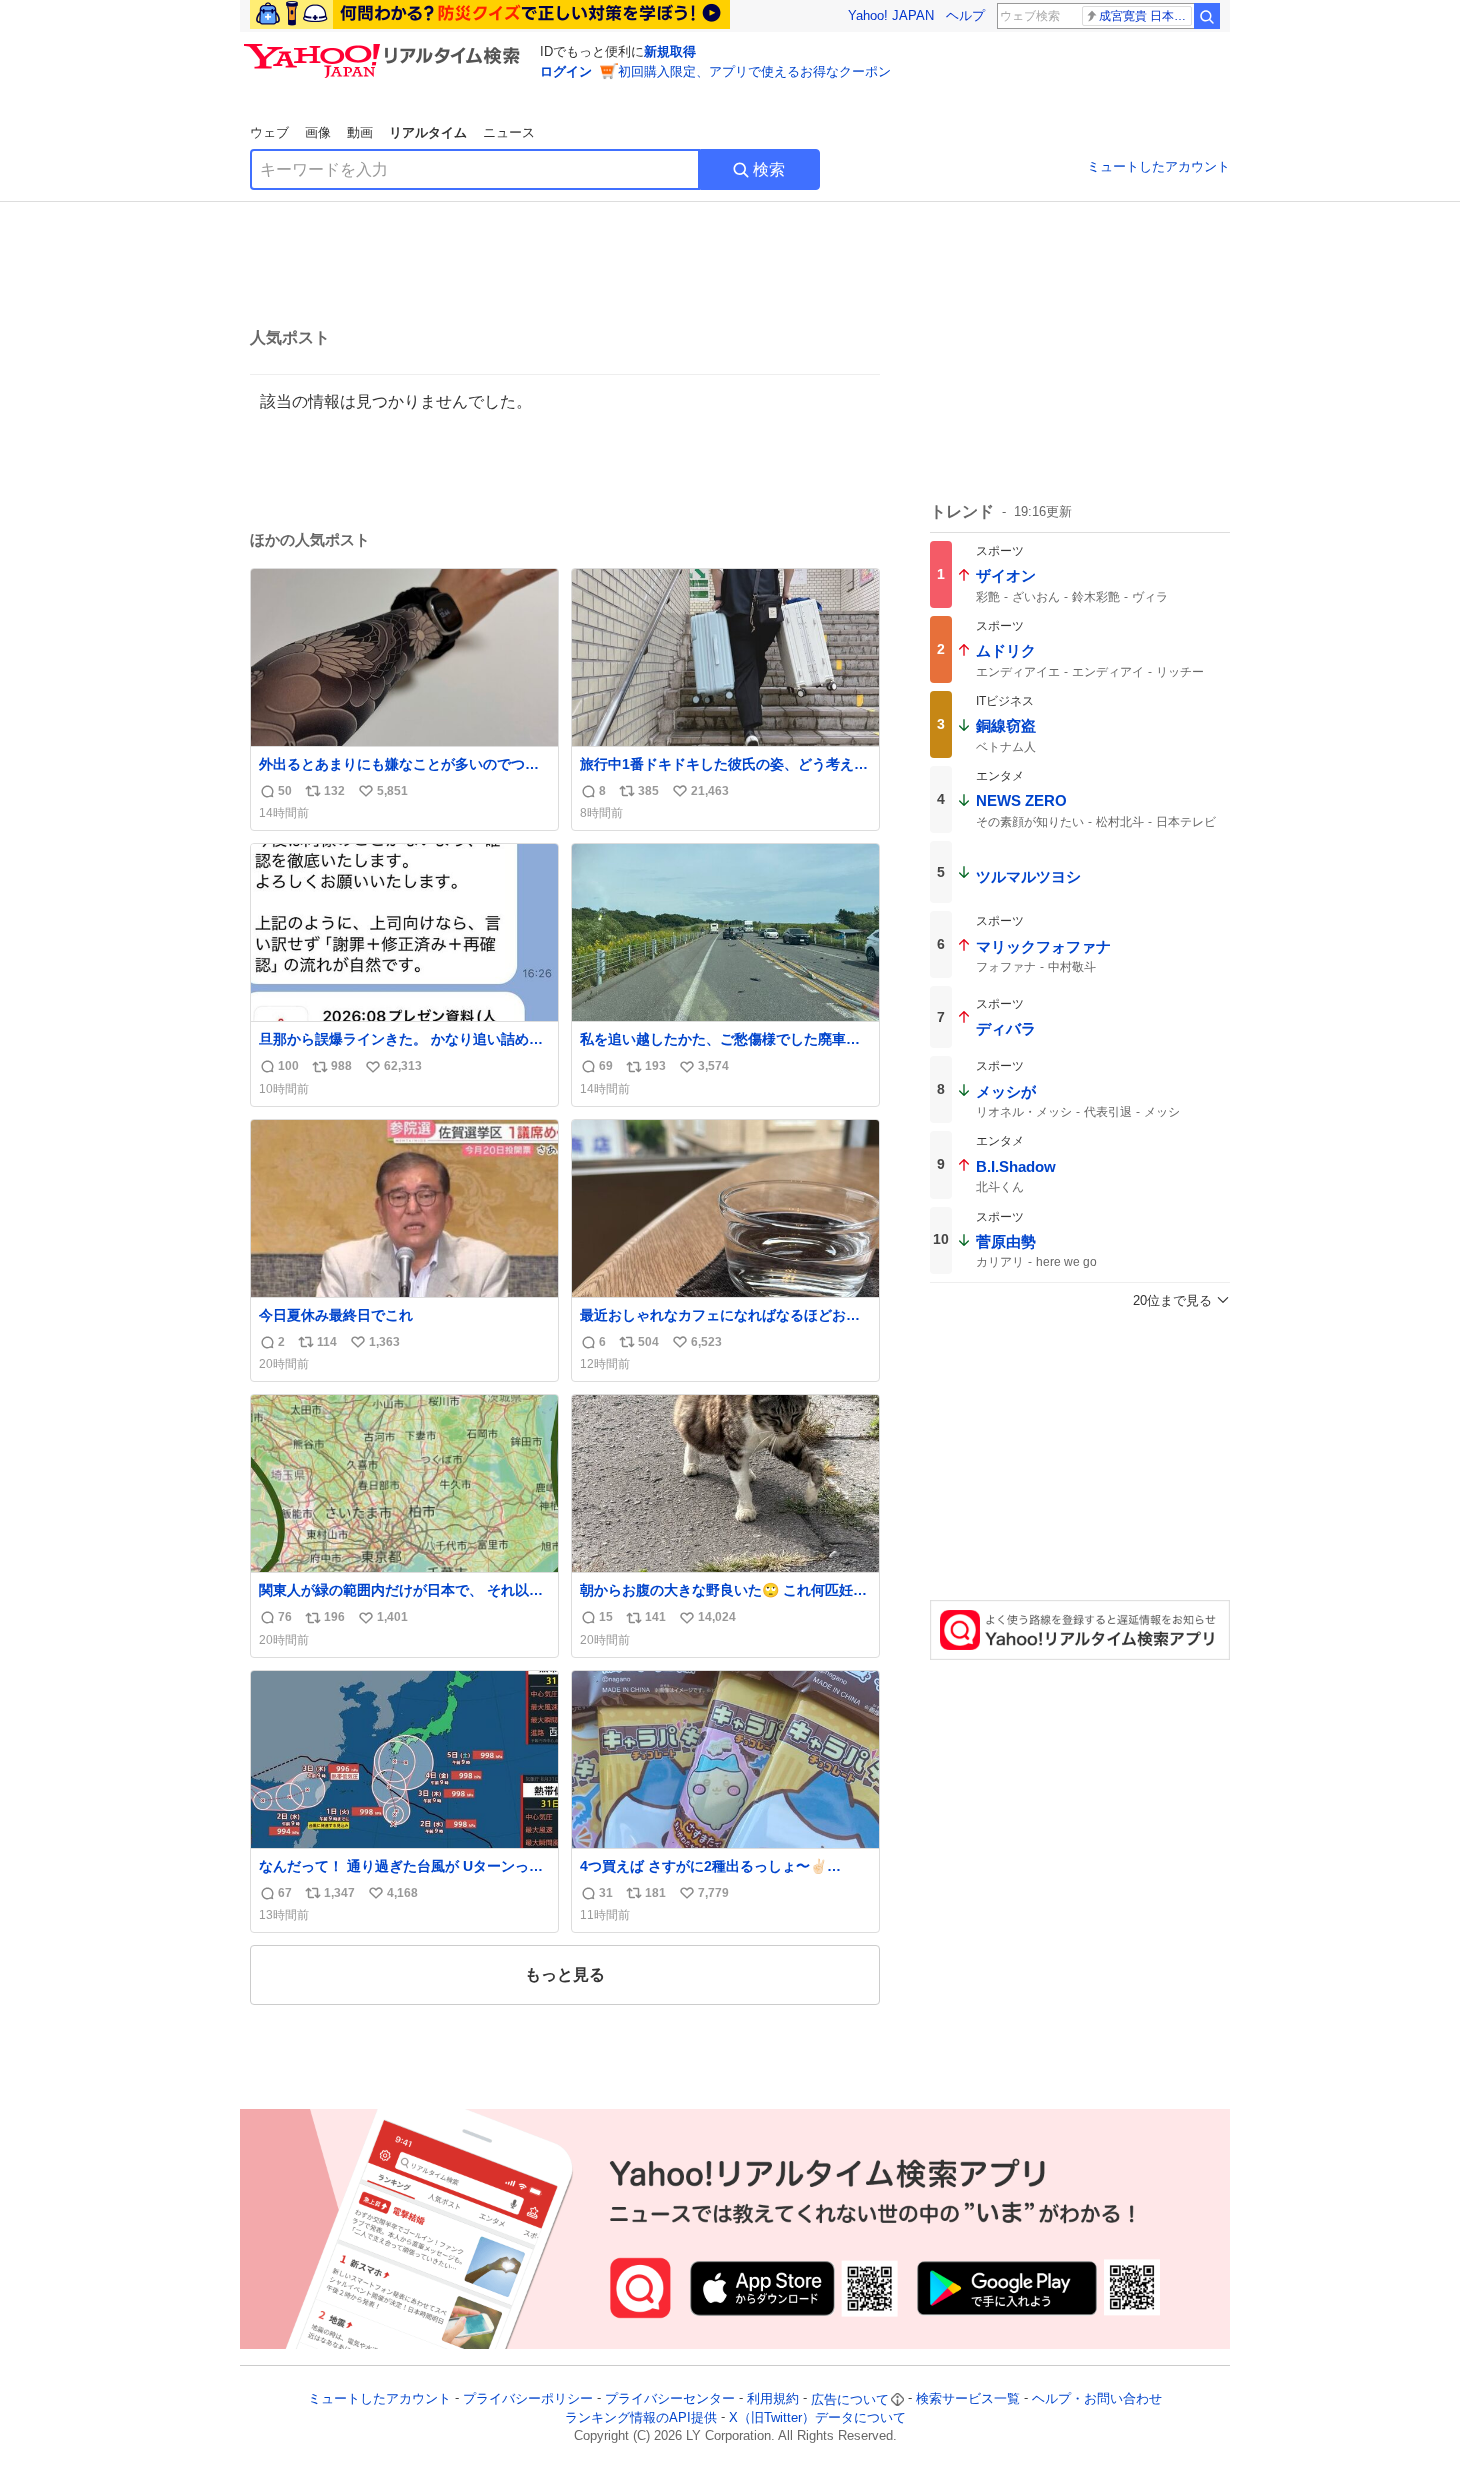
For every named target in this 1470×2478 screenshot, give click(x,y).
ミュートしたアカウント (1158, 166)
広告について (850, 2399)
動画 (360, 132)
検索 (769, 169)
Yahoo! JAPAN (891, 15)
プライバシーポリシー (528, 2399)
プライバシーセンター (670, 2399)
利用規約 (773, 2399)
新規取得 (670, 51)
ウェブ (269, 132)
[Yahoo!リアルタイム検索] (385, 49)
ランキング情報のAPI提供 (641, 2417)
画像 (318, 132)
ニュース (509, 132)
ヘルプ (965, 15)
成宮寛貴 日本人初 (1145, 16)
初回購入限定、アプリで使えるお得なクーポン (754, 71)
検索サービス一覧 (968, 2399)
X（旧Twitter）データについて (817, 2417)
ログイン (566, 71)
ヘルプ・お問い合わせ (1097, 2399)
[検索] (1207, 16)
